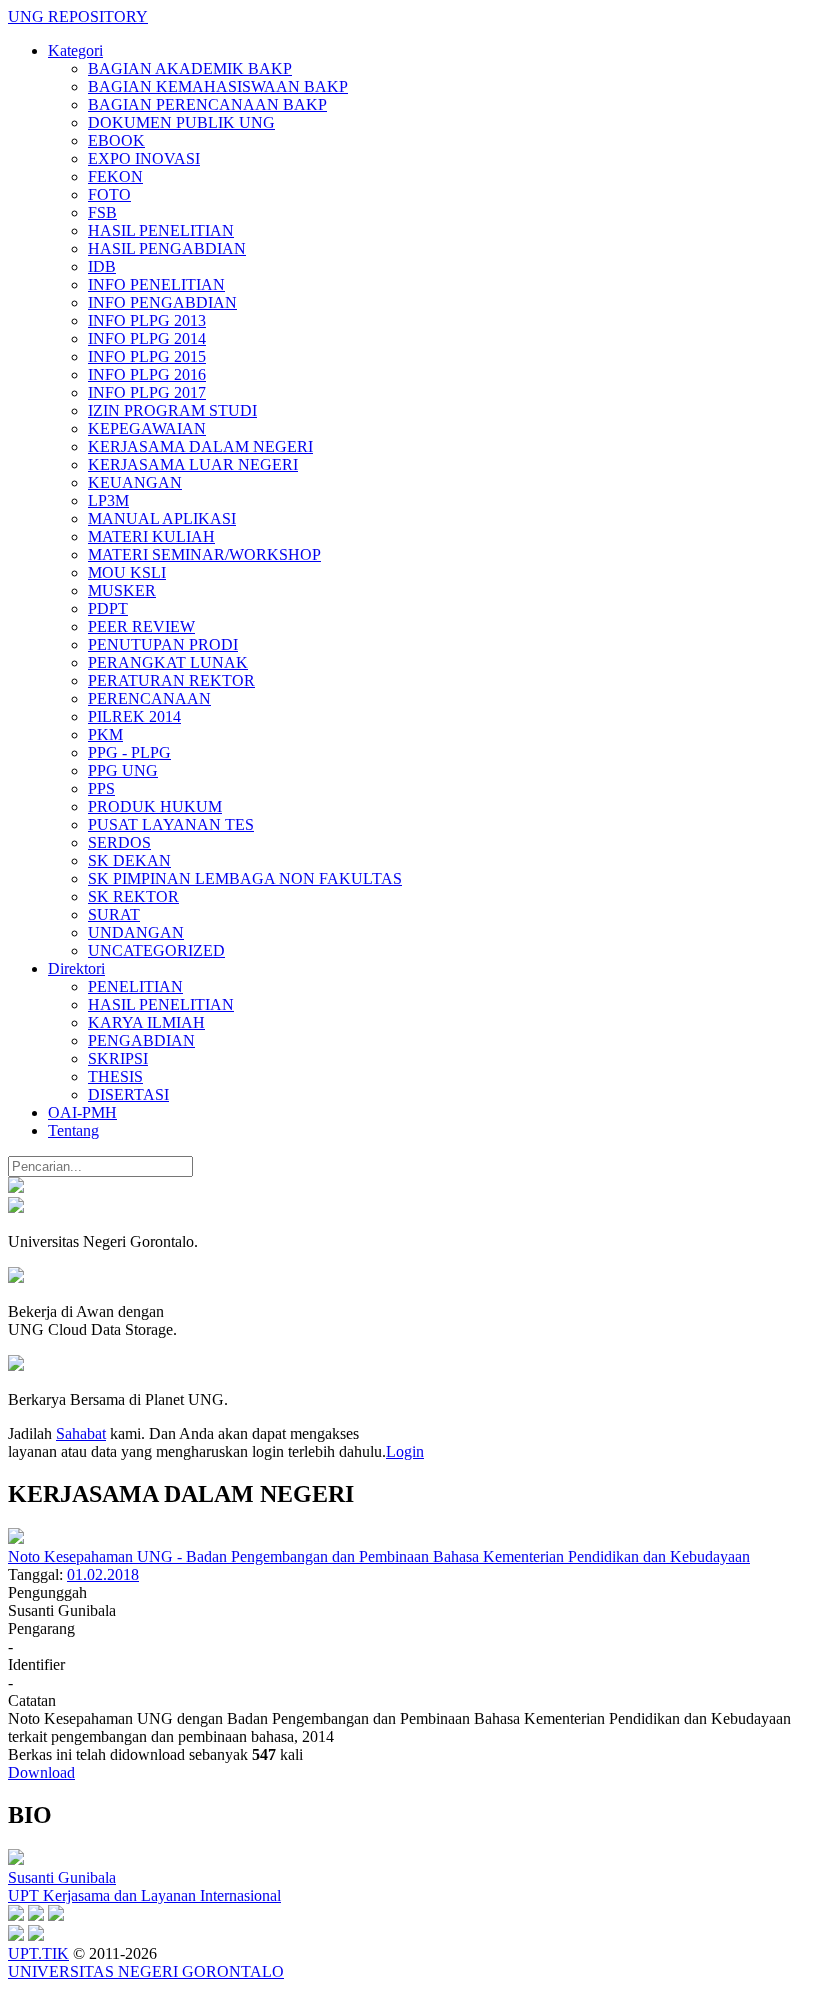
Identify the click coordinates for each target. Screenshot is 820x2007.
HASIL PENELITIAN (161, 230)
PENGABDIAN (141, 1040)
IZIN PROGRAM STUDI (172, 410)
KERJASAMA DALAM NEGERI (200, 446)
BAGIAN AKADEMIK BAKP (190, 68)
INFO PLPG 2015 (147, 356)
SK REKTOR (133, 896)
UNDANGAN (136, 932)
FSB (102, 212)
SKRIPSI (118, 1058)
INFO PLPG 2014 (147, 338)
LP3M (108, 500)
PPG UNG (123, 770)
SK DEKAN (129, 860)
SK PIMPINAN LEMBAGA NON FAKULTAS (245, 878)
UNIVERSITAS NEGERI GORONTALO (146, 1971)
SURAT (114, 914)
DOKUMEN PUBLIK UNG (181, 122)
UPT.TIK (38, 1953)
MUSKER (122, 590)
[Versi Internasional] (16, 1187)
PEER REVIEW (141, 626)
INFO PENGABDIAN (162, 302)
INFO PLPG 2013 (147, 320)
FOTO (109, 194)
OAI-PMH (82, 1112)
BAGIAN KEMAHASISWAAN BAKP (218, 86)
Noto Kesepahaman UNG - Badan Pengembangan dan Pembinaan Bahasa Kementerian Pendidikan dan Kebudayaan (379, 1556)
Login (405, 1451)
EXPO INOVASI (144, 158)
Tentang (73, 1130)
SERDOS (119, 842)
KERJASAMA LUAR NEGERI (193, 464)
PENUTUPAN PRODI (163, 644)
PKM (105, 734)
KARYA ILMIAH (146, 1022)
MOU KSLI (127, 572)
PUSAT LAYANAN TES (171, 824)
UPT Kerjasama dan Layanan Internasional (144, 1895)
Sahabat (81, 1433)
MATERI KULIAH (151, 536)
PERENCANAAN (149, 698)
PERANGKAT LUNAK (168, 662)
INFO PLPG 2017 (147, 392)
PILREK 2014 (134, 716)
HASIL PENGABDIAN (167, 248)
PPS (101, 788)
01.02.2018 (103, 1574)
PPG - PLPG (129, 752)
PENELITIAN (135, 986)
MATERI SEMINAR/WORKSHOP (204, 554)
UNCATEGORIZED (156, 950)
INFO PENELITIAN (156, 284)
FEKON (115, 176)
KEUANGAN (135, 482)
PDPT (108, 608)
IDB (102, 266)
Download (41, 1772)
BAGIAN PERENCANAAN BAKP (207, 104)
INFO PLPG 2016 (147, 374)
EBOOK (116, 140)
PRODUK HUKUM (155, 806)
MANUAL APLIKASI (162, 518)
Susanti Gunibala (62, 1877)
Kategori (75, 50)
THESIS (115, 1076)
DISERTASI (128, 1094)
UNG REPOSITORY (78, 16)
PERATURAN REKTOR (171, 680)
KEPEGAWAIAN (147, 428)
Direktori (76, 968)
